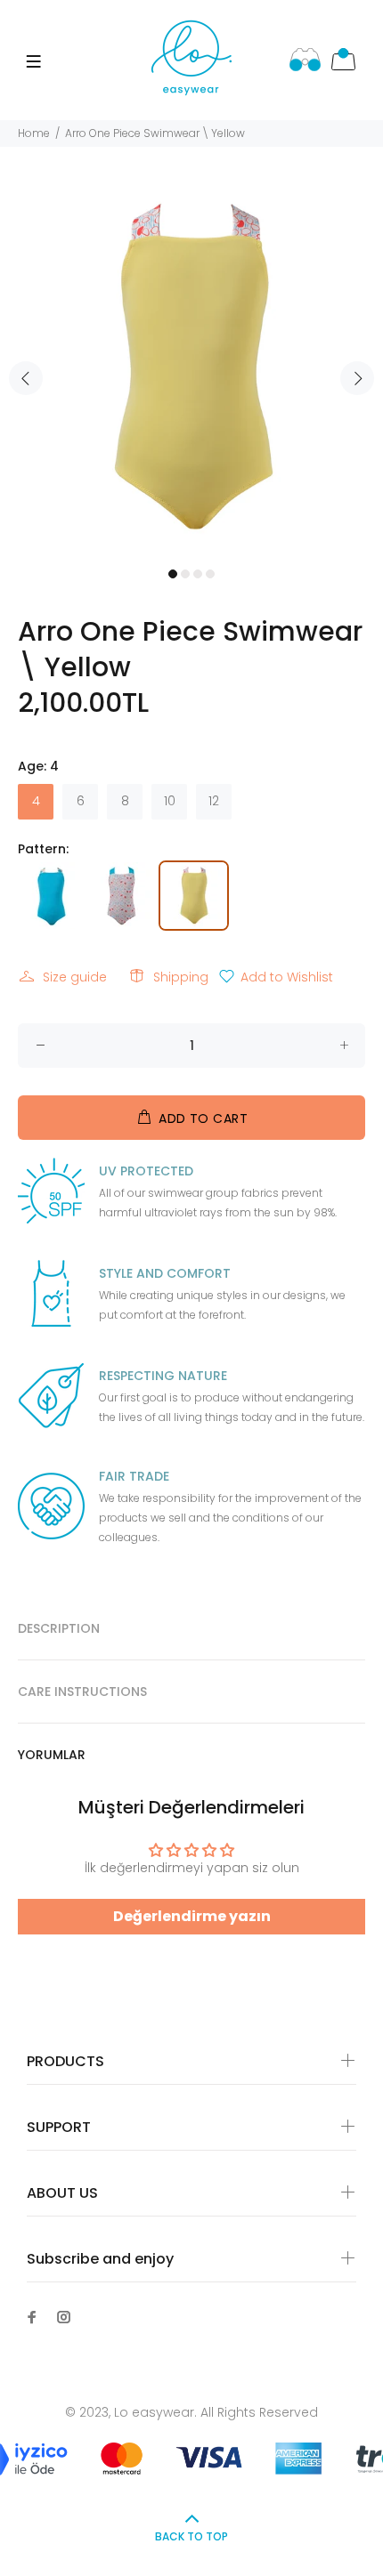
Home (34, 133)
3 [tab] (198, 574)
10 (170, 801)
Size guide (75, 977)
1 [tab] (173, 574)
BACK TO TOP (191, 2536)
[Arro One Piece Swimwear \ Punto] (123, 894)
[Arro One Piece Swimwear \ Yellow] (194, 894)
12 (214, 801)
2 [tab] (185, 574)
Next (357, 378)
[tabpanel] (191, 367)
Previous (26, 378)
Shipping (181, 977)
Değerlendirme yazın (192, 1916)
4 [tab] (210, 574)
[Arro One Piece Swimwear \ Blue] (53, 894)
